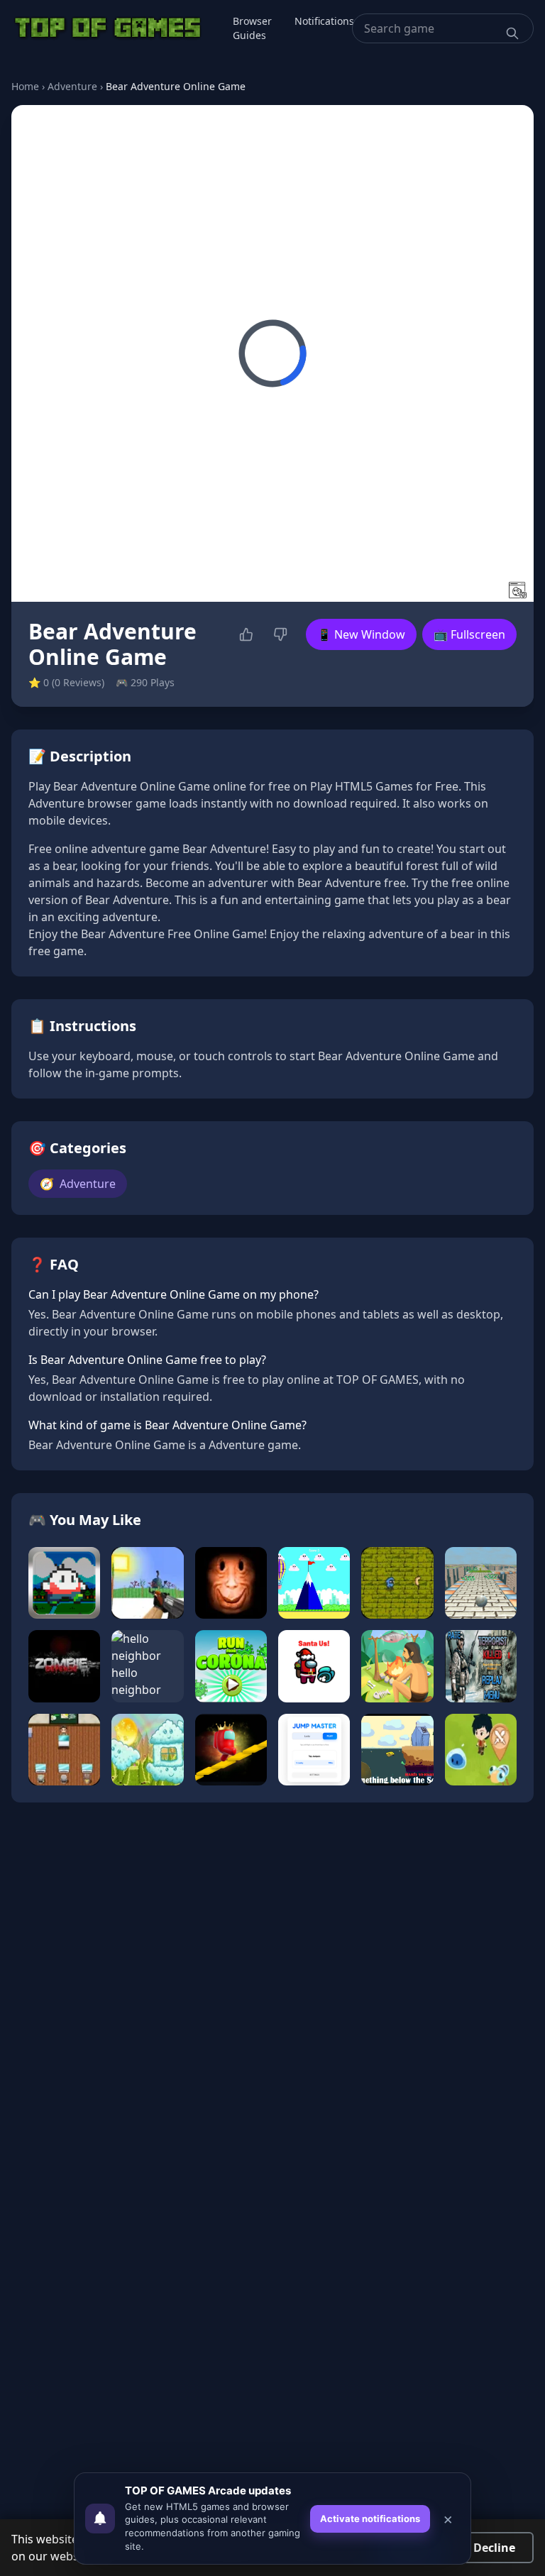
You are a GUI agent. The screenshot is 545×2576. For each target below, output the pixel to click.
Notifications (324, 21)
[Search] (512, 33)
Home (25, 86)
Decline (494, 2548)
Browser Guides (252, 28)
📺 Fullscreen (469, 634)
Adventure (72, 86)
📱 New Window (361, 634)
